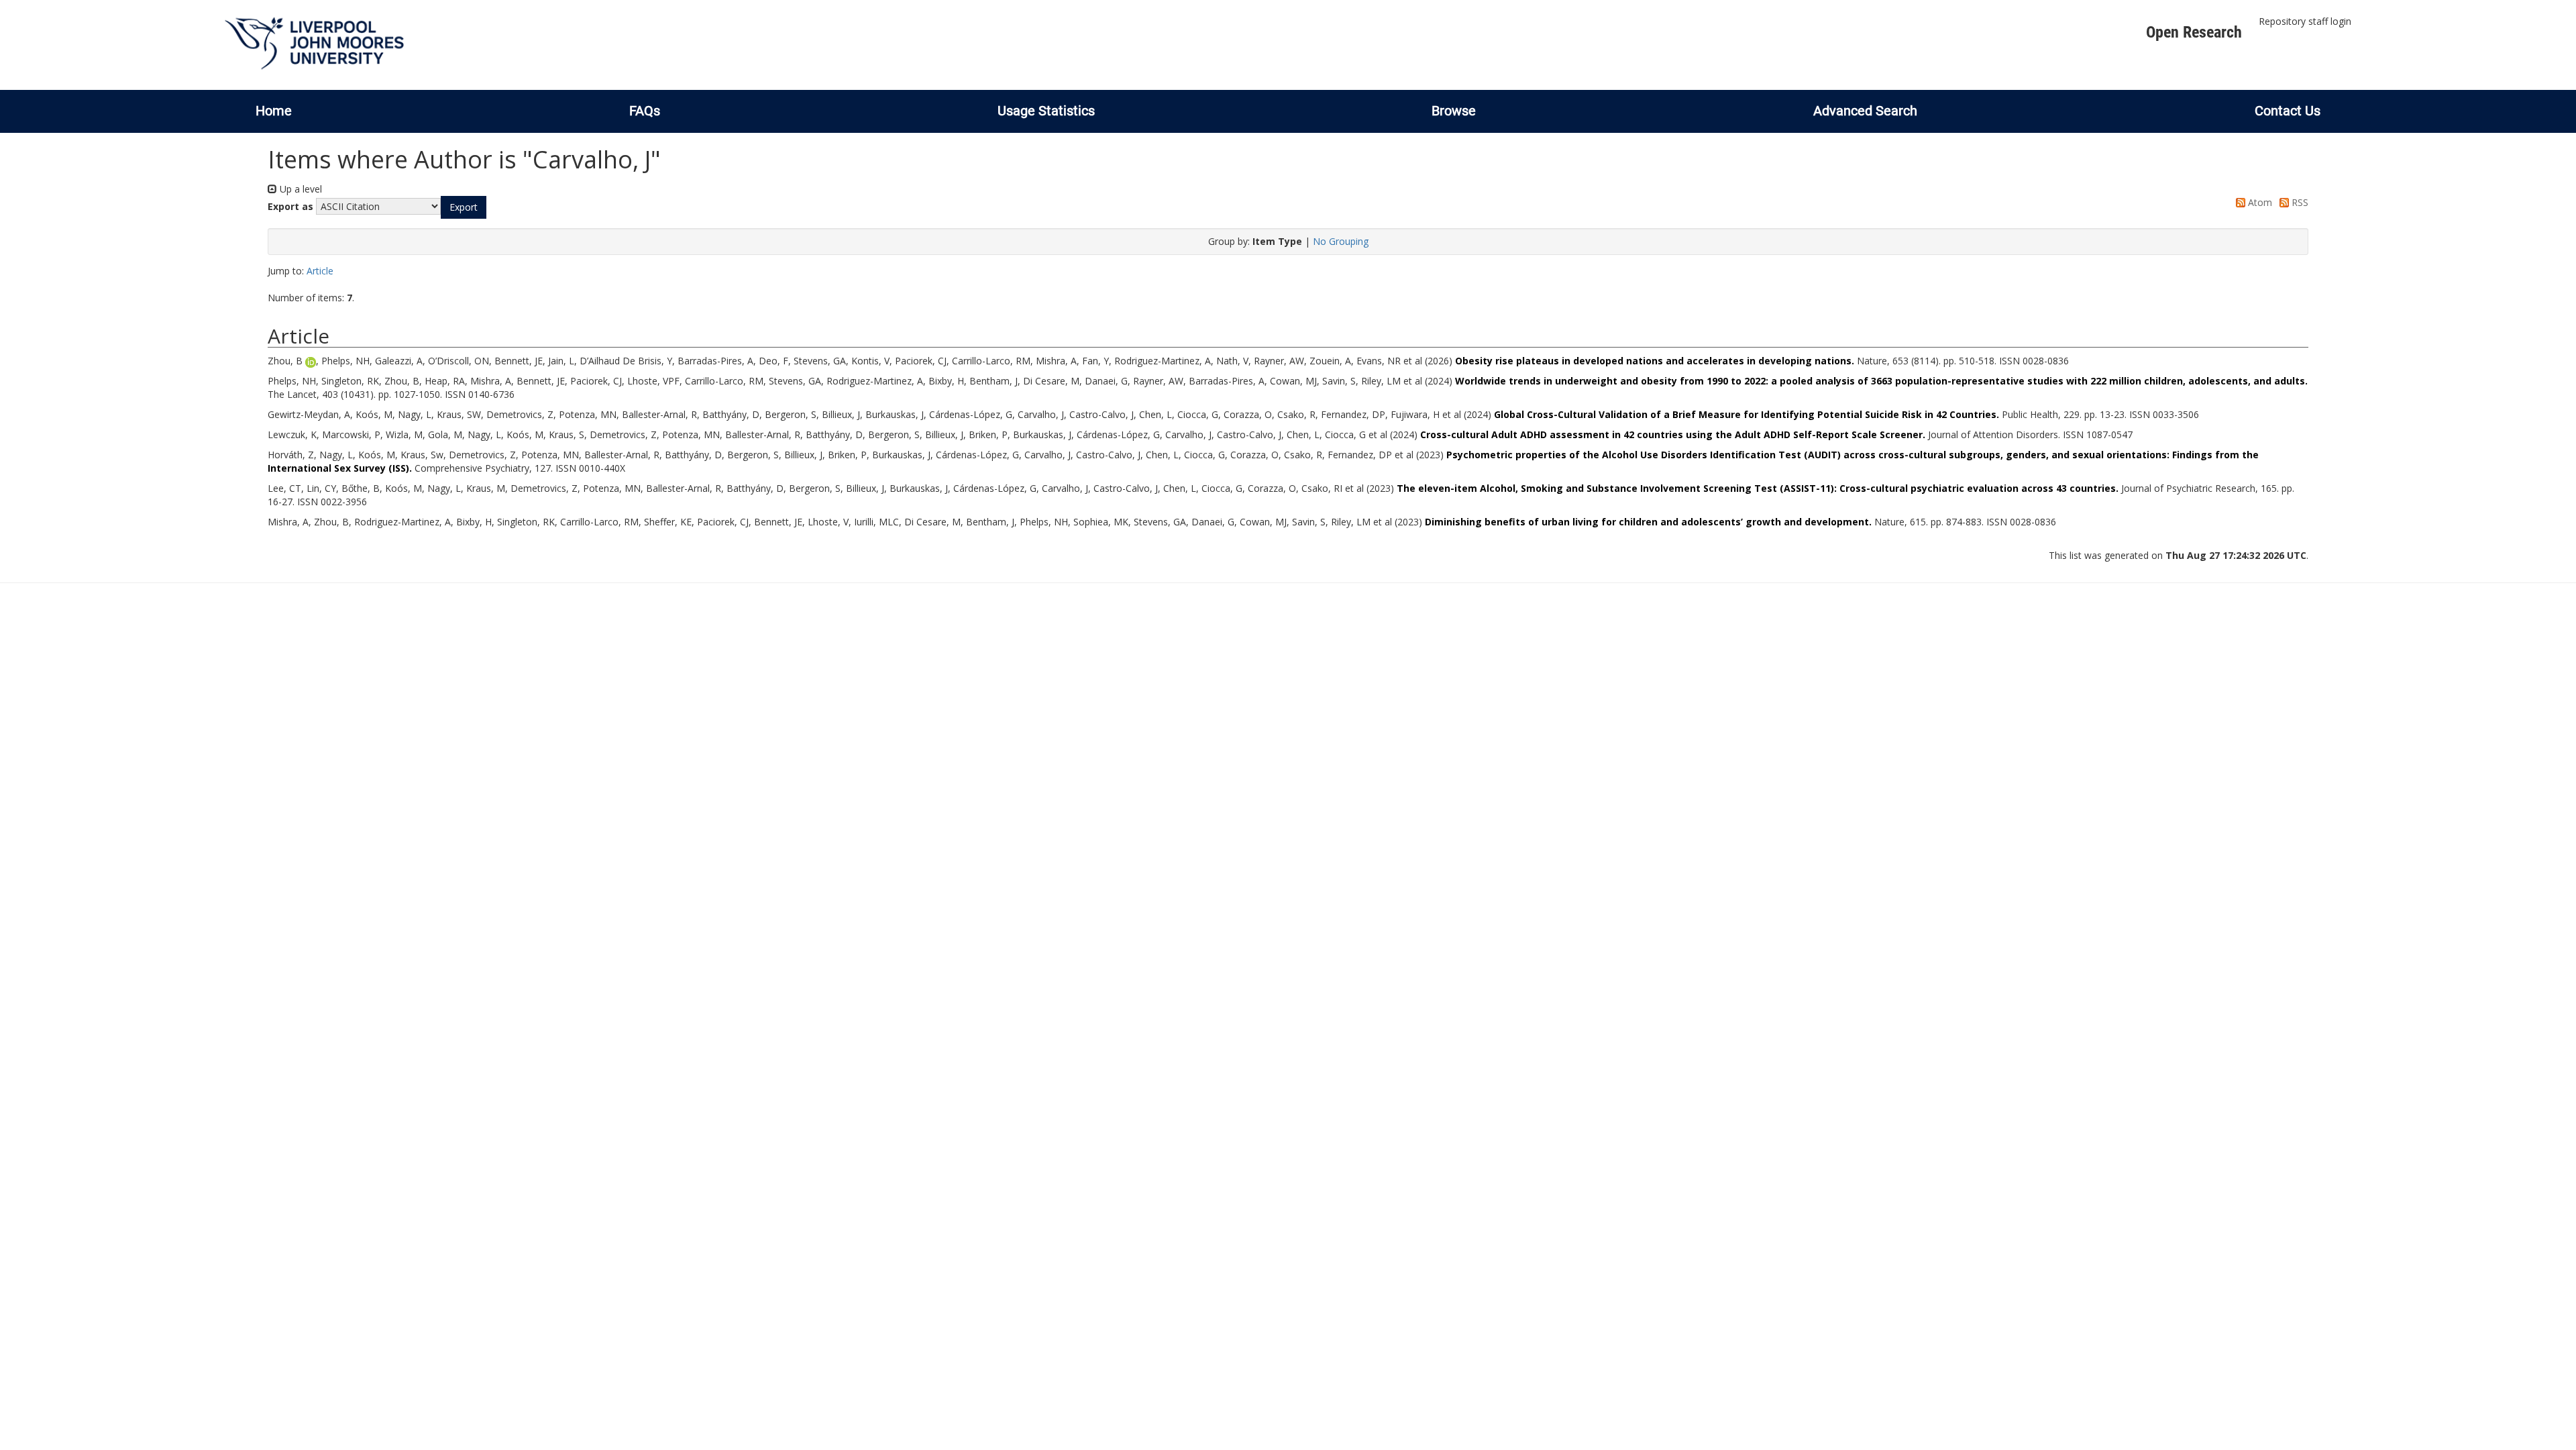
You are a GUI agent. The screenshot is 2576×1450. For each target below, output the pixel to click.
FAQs (645, 111)
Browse (1454, 111)
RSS (2299, 202)
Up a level (300, 189)
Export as (290, 206)
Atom (2259, 202)
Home (274, 111)
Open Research (2194, 32)
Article (320, 271)
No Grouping (1341, 241)
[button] (464, 207)
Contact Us (2288, 111)
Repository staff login (2305, 21)
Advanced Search (1865, 111)
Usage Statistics (1046, 111)
